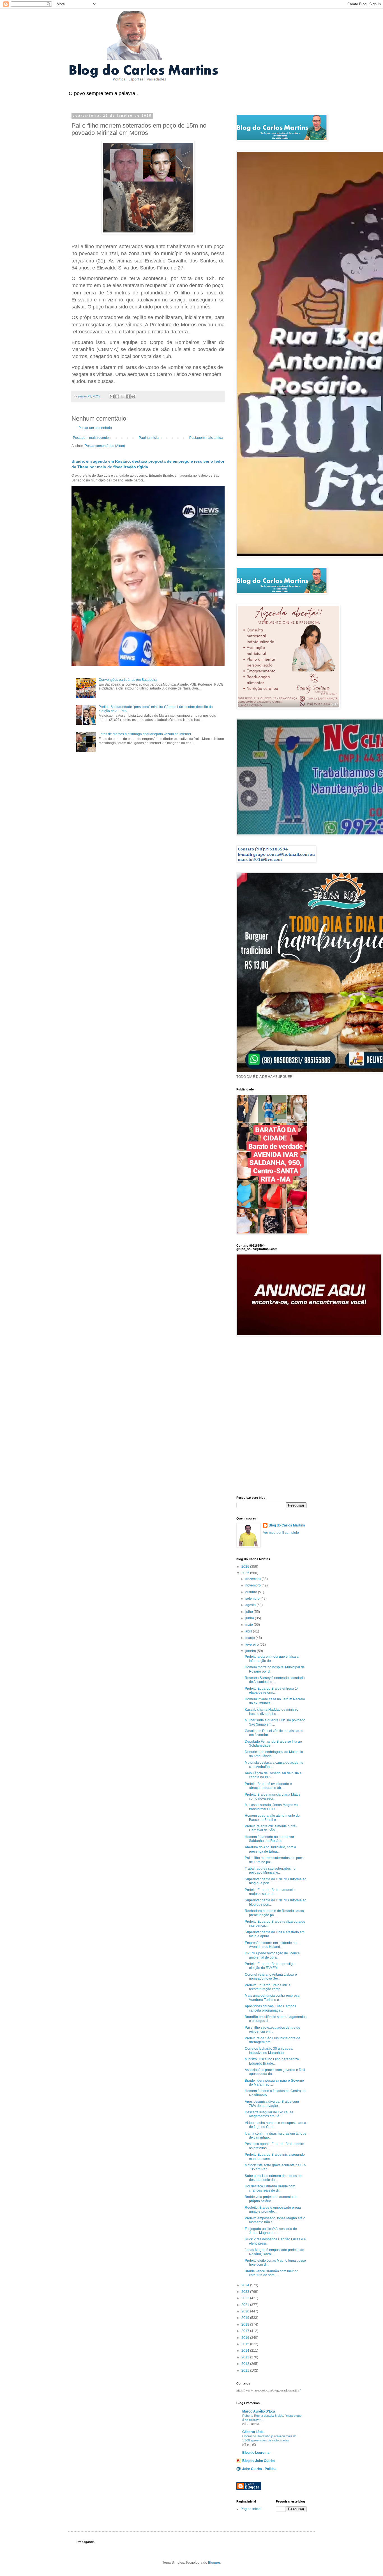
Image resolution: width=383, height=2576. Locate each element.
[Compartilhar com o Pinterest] (133, 396)
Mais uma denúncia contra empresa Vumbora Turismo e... (272, 1998)
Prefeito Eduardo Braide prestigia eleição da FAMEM (270, 1966)
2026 (246, 1567)
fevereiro (252, 1645)
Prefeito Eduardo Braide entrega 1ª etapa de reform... (271, 1691)
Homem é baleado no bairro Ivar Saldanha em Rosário (269, 1839)
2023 (246, 2292)
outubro (252, 1592)
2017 (246, 2331)
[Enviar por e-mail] (112, 396)
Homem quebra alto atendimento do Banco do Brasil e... (272, 1818)
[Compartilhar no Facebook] (128, 396)
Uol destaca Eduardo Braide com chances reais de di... (270, 2188)
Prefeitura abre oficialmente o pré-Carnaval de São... (271, 1828)
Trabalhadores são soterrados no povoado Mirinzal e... (270, 1871)
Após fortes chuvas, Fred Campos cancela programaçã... (270, 2008)
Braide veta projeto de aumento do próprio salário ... (271, 2199)
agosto (251, 1605)
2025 (246, 1573)
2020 (246, 2311)
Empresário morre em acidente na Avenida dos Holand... (271, 1945)
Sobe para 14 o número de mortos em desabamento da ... (274, 2178)
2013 (246, 2357)
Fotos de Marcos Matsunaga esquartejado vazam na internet (145, 734)
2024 (246, 2285)
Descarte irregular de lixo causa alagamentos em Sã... (269, 2114)
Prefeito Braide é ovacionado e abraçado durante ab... (268, 1786)
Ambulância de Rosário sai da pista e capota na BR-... (273, 1775)
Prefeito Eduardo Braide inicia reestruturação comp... (268, 1987)
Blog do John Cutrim (259, 2461)
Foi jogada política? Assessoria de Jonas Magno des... (271, 2231)
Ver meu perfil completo (281, 1533)
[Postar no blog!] (117, 396)
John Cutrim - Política (259, 2469)
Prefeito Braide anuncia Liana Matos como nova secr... (273, 1796)
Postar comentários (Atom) (105, 446)
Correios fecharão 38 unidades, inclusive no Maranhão (269, 2051)
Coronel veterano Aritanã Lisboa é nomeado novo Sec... (271, 1977)
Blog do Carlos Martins (287, 1525)
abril (249, 1631)
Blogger (214, 2563)
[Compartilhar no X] (123, 396)
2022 (246, 2298)
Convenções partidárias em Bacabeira (128, 680)
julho (250, 1612)
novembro (253, 1585)
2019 (246, 2318)
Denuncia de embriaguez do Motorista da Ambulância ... (274, 1754)
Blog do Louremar (257, 2453)
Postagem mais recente (91, 438)
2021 (246, 2305)
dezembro (253, 1579)
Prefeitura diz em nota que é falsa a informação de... (272, 1659)
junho (250, 1618)
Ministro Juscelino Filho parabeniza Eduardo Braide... (272, 2061)
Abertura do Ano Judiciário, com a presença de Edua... (270, 1849)
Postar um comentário (95, 428)
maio (250, 1625)
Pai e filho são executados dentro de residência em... (273, 2030)
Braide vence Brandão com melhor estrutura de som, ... (271, 2273)
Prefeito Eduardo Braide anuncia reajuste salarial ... (270, 1892)
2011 (246, 2370)
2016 (246, 2338)
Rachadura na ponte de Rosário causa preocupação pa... (274, 1913)
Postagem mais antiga (206, 438)
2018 (246, 2324)
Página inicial (149, 438)
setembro (253, 1599)
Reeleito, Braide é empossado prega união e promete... (273, 2210)
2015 (246, 2344)
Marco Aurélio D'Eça (259, 2411)
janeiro (251, 1651)
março (251, 1638)
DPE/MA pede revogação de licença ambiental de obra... (272, 1955)
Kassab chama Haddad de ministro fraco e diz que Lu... (272, 1712)
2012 (246, 2364)
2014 (246, 2351)
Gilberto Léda (253, 2432)
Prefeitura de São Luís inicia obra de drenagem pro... (273, 2040)
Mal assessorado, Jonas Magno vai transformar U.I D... (272, 1807)
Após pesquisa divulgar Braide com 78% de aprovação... (272, 2104)
